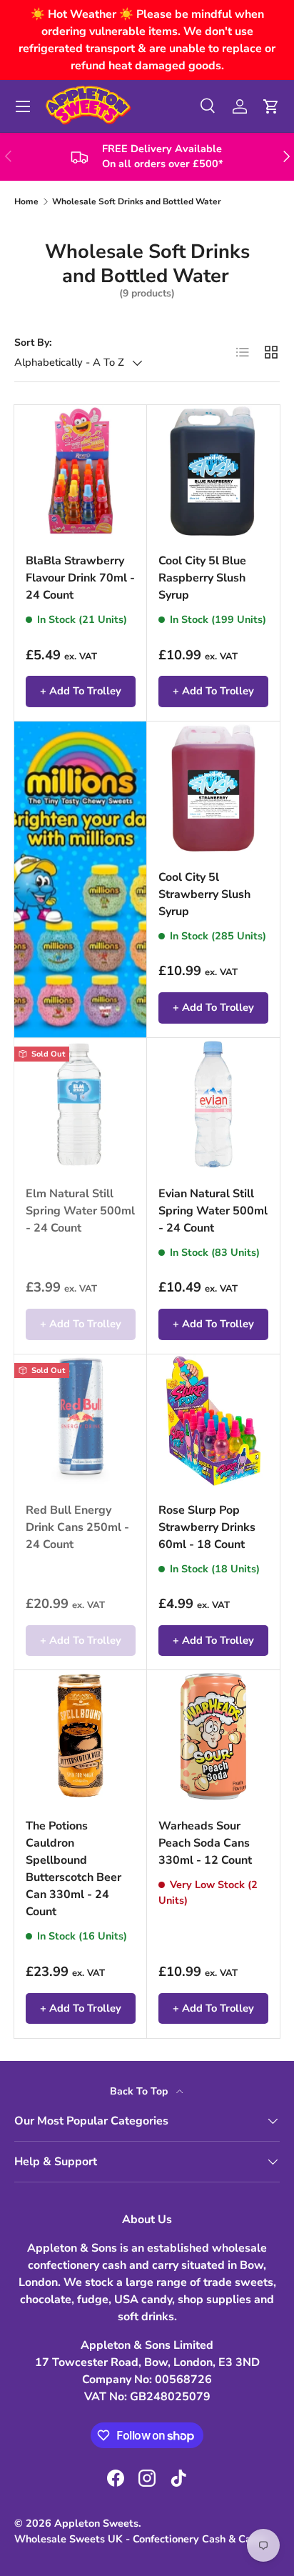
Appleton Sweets (96, 2523)
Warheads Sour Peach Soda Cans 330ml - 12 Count (205, 1843)
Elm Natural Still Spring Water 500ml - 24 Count (80, 1211)
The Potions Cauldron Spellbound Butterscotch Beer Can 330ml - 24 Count (73, 1869)
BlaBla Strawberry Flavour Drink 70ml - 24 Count (80, 578)
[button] (271, 106)
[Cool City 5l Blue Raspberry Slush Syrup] (213, 471)
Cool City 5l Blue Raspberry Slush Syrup (202, 578)
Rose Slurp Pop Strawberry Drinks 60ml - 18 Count (207, 1527)
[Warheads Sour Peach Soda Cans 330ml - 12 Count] (213, 1737)
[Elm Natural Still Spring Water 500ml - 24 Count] (81, 1104)
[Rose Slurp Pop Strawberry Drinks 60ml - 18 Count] (213, 1421)
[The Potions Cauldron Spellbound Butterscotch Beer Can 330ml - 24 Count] (81, 1737)
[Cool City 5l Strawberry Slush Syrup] (213, 788)
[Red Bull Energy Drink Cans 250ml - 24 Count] (81, 1421)
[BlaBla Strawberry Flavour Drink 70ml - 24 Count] (81, 471)
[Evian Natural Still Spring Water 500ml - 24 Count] (213, 1104)
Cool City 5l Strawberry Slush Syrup (204, 894)
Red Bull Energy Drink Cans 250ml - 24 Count (77, 1527)
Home (26, 201)
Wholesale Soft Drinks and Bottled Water (137, 201)
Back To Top (140, 2091)
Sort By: (33, 343)
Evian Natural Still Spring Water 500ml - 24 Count (213, 1211)
